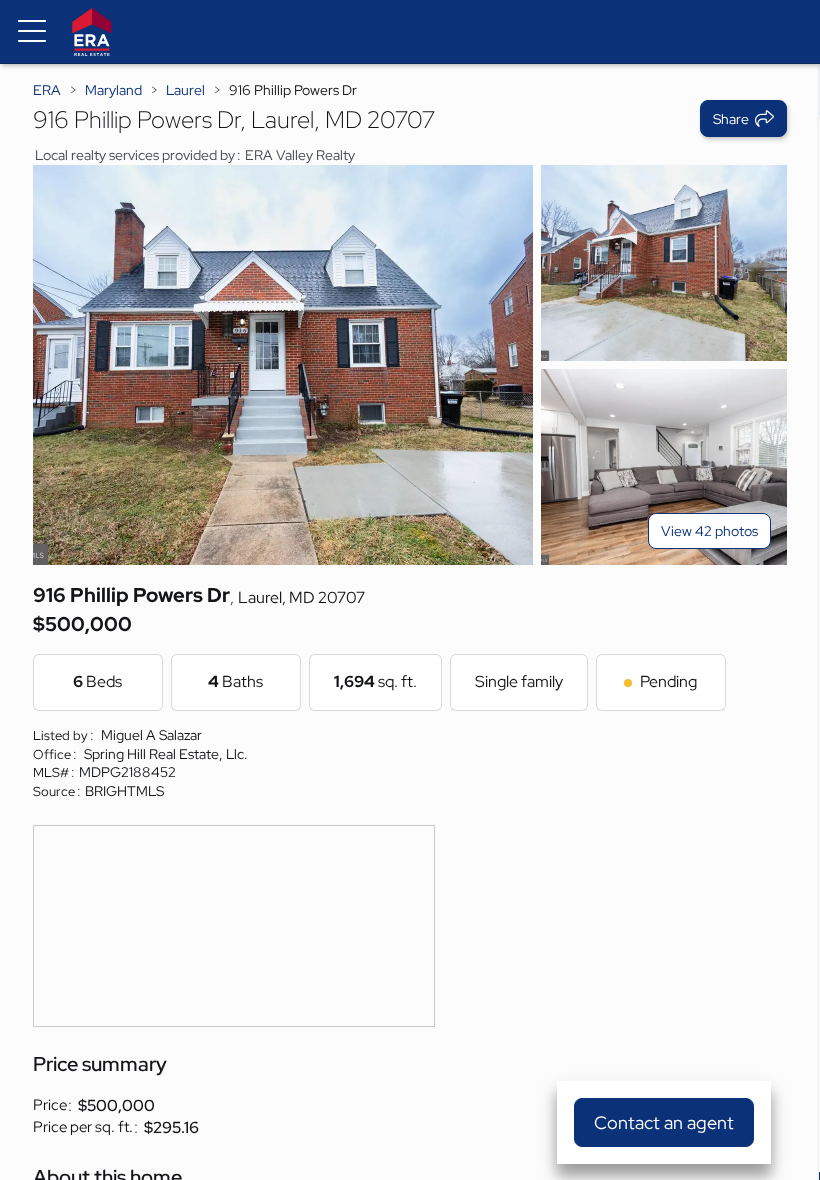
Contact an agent (664, 1122)
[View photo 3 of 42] (664, 467)
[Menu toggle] (32, 32)
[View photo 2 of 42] (664, 263)
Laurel (185, 90)
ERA (47, 90)
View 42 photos (709, 531)
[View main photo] (283, 365)
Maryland (113, 90)
